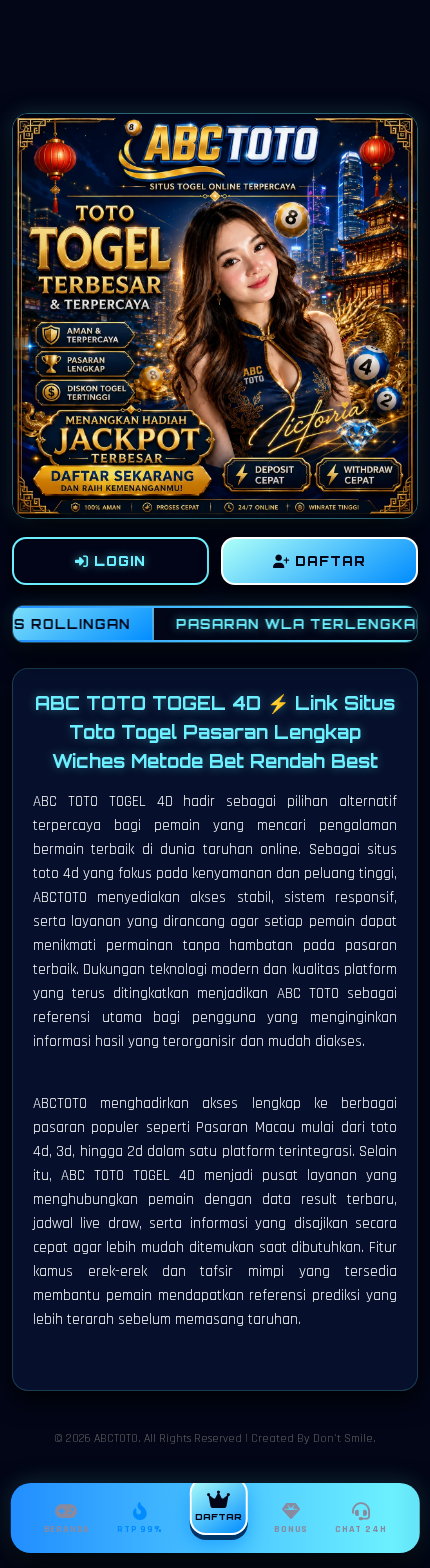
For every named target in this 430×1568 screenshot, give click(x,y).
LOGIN (117, 561)
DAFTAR (328, 561)
